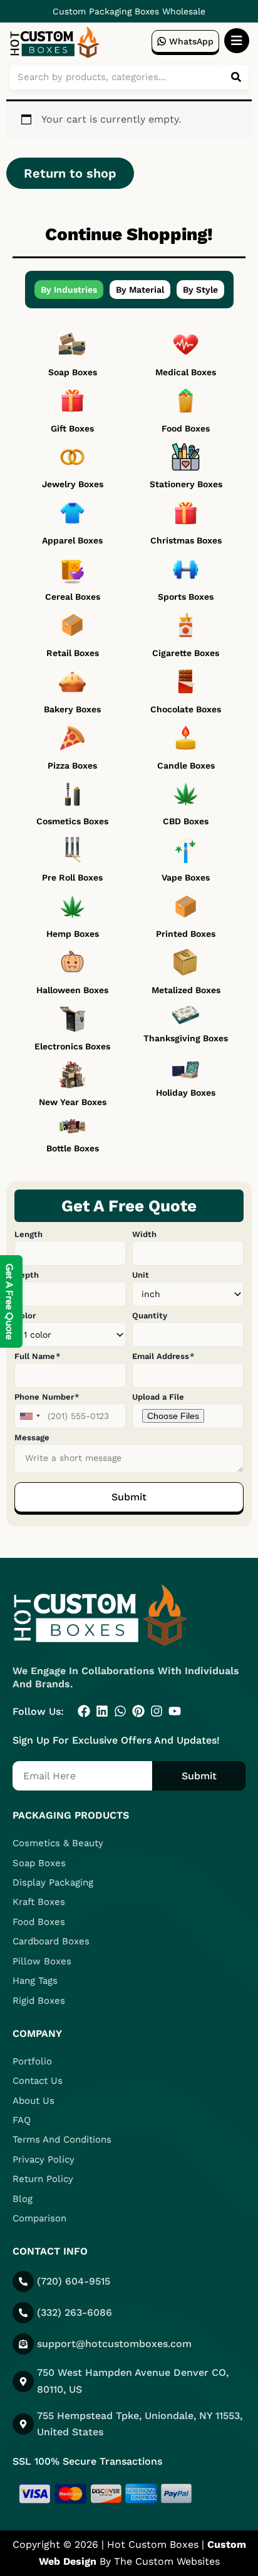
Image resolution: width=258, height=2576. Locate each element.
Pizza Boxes (72, 765)
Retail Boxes (73, 653)
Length (28, 1234)
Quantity (150, 1316)
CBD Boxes (186, 821)
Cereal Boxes (73, 597)
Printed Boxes (186, 934)
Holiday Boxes (186, 1093)
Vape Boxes (186, 877)
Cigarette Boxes (186, 653)
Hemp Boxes (73, 934)
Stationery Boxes (186, 484)
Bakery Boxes (72, 709)
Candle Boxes (186, 765)
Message (32, 1437)
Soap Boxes (73, 372)
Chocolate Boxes (186, 709)
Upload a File (158, 1397)
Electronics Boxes (72, 1046)
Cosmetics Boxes (72, 821)
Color (25, 1316)
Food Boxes (186, 428)
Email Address (162, 1356)
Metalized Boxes (186, 990)
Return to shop (70, 173)
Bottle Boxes (73, 1148)
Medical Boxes (186, 372)
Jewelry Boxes (73, 484)
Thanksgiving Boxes (186, 1038)
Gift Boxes (72, 428)
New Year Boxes (73, 1102)
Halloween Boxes (72, 990)
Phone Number (45, 1397)
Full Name (36, 1356)
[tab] (69, 290)
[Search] (236, 77)
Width (144, 1234)
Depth (27, 1275)
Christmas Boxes (186, 540)
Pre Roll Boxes (72, 877)
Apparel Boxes (72, 540)
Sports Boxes (186, 597)
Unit (141, 1275)
